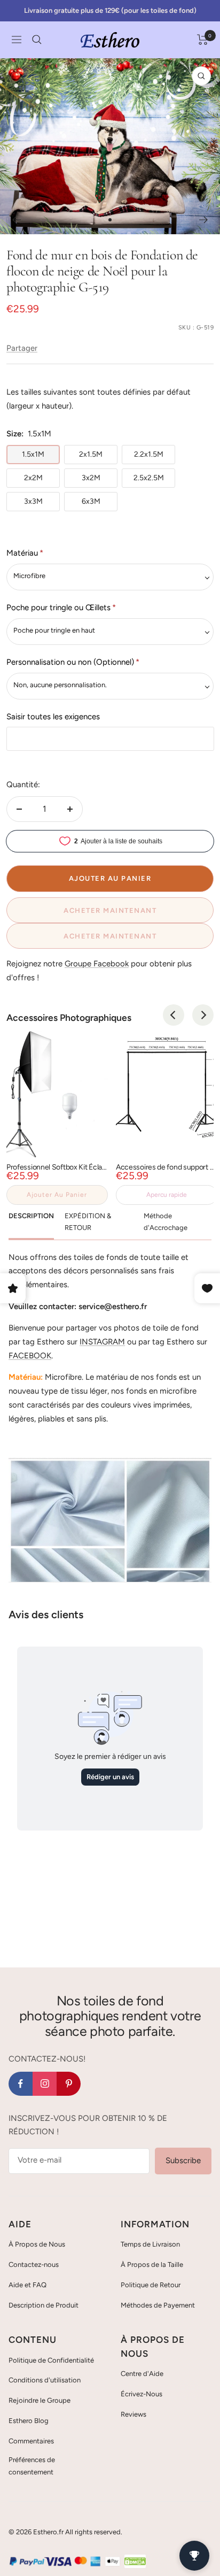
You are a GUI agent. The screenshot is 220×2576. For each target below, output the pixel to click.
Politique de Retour (151, 2285)
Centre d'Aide (142, 2374)
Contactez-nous (34, 2264)
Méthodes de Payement (158, 2305)
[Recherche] (37, 40)
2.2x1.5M (149, 454)
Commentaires (31, 2441)
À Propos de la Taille (152, 2264)
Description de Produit (44, 2305)
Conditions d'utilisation (45, 2380)
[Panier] (203, 40)
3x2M (91, 478)
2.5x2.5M (149, 478)
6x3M (91, 501)
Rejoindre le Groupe (40, 2400)
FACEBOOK (30, 1356)
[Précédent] (16, 220)
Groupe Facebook (97, 964)
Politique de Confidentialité (51, 2360)
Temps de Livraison (150, 2244)
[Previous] (174, 1015)
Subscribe (183, 2160)
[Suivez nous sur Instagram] (45, 2084)
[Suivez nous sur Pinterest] (69, 2084)
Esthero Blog (29, 2421)
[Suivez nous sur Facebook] (21, 2084)
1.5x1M (33, 454)
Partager (22, 348)
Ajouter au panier (57, 1195)
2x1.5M (91, 454)
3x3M (33, 501)
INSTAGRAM (102, 1342)
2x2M (33, 478)
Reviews (133, 2414)
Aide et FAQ (27, 2285)
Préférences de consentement (32, 2466)
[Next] (203, 1015)
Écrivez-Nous (142, 2394)
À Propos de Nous (37, 2244)
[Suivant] (204, 220)
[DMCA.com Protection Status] (135, 2561)
